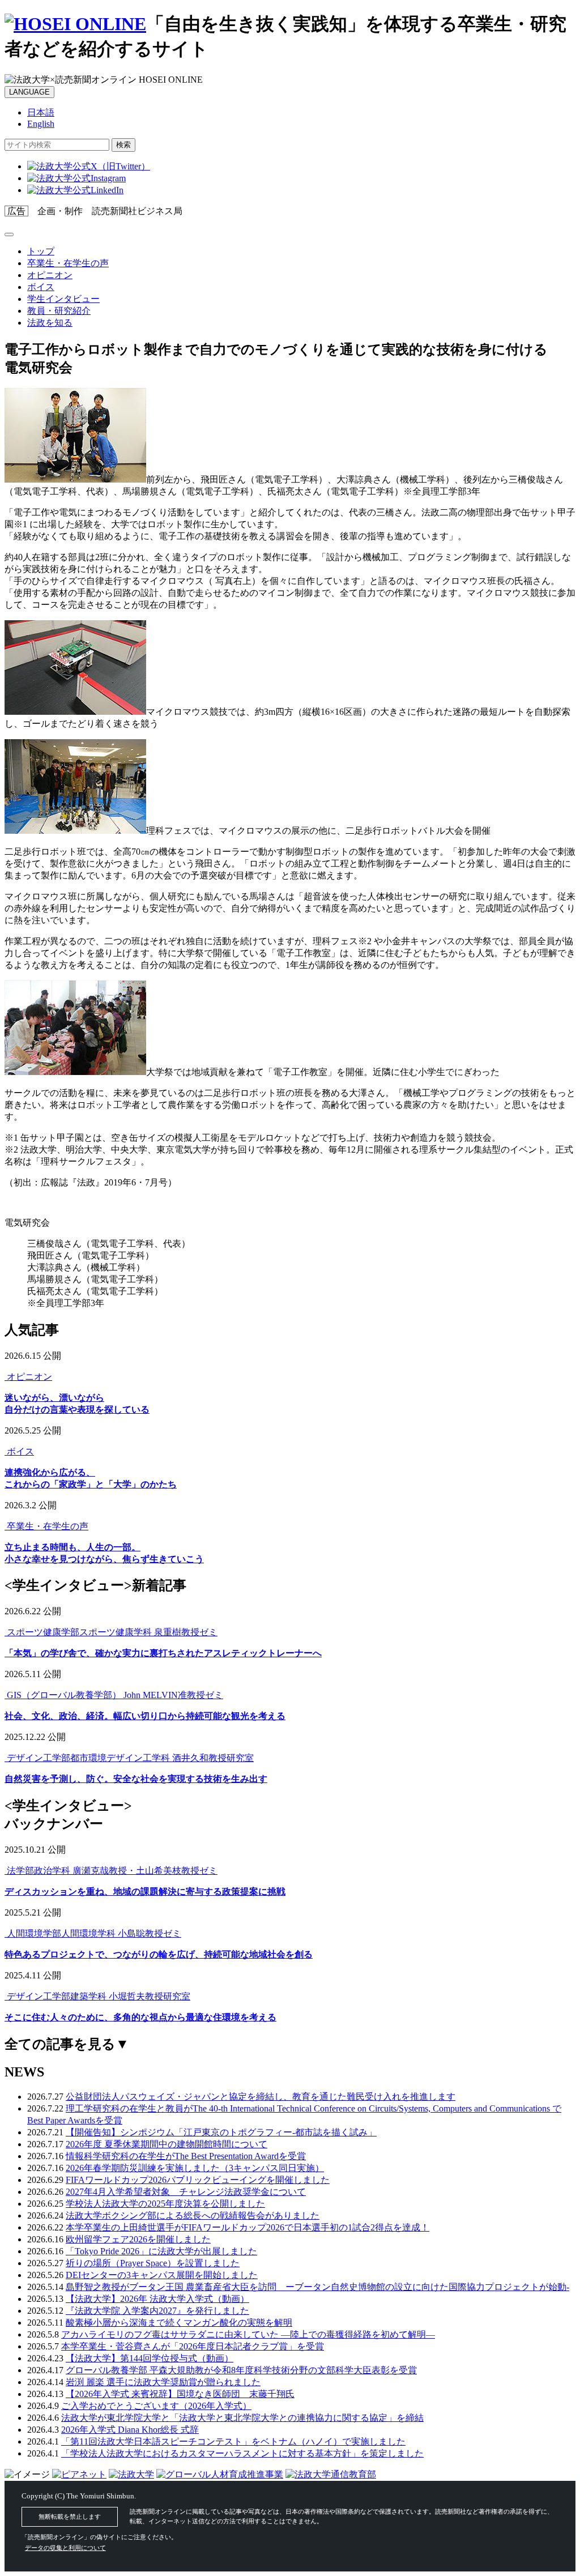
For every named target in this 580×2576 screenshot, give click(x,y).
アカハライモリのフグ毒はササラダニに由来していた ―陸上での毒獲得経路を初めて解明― (248, 2334)
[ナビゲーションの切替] (9, 234)
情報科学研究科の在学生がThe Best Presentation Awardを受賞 (186, 2156)
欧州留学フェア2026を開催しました (138, 2239)
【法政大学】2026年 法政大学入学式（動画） (157, 2299)
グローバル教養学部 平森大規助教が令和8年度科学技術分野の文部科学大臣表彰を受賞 (241, 2370)
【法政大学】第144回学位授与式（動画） (150, 2358)
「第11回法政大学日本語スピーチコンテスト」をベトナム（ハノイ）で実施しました (233, 2441)
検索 (123, 145)
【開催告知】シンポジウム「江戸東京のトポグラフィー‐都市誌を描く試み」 (221, 2132)
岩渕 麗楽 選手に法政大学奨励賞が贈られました (163, 2382)
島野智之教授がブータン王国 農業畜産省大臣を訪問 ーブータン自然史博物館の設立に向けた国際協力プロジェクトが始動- (317, 2287)
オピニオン (50, 275)
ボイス (41, 287)
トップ (41, 251)
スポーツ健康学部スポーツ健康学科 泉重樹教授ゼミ (111, 1632)
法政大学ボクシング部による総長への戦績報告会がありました (193, 2215)
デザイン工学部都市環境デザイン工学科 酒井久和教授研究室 (129, 1758)
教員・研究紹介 (59, 311)
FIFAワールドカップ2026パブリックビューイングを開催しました (198, 2180)
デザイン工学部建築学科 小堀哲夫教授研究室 (97, 1996)
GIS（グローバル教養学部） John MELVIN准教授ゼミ (114, 1695)
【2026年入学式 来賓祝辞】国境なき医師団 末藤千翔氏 (180, 2394)
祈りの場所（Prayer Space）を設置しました (153, 2263)
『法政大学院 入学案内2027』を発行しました (157, 2311)
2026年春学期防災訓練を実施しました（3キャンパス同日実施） (195, 2168)
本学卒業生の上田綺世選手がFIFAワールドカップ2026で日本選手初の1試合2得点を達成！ (248, 2227)
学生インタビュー (63, 299)
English (41, 124)
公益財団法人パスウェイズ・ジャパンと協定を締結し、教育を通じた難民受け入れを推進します (261, 2097)
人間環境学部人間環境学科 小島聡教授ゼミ (93, 1933)
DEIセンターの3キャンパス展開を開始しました (162, 2275)
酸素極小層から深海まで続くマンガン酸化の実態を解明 (179, 2323)
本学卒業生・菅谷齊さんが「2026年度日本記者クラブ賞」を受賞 (193, 2346)
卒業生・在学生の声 (68, 263)
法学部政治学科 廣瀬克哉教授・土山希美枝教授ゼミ (111, 1871)
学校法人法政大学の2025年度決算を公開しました (165, 2204)
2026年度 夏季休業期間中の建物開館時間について (167, 2144)
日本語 (41, 112)
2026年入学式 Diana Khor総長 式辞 (130, 2430)
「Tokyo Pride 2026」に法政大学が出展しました (161, 2251)
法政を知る (50, 323)
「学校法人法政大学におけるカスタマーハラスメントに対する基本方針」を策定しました (242, 2453)
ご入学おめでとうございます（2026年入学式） (156, 2406)
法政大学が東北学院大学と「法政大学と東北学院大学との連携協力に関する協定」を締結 (242, 2418)
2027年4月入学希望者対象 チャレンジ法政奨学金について (186, 2192)
